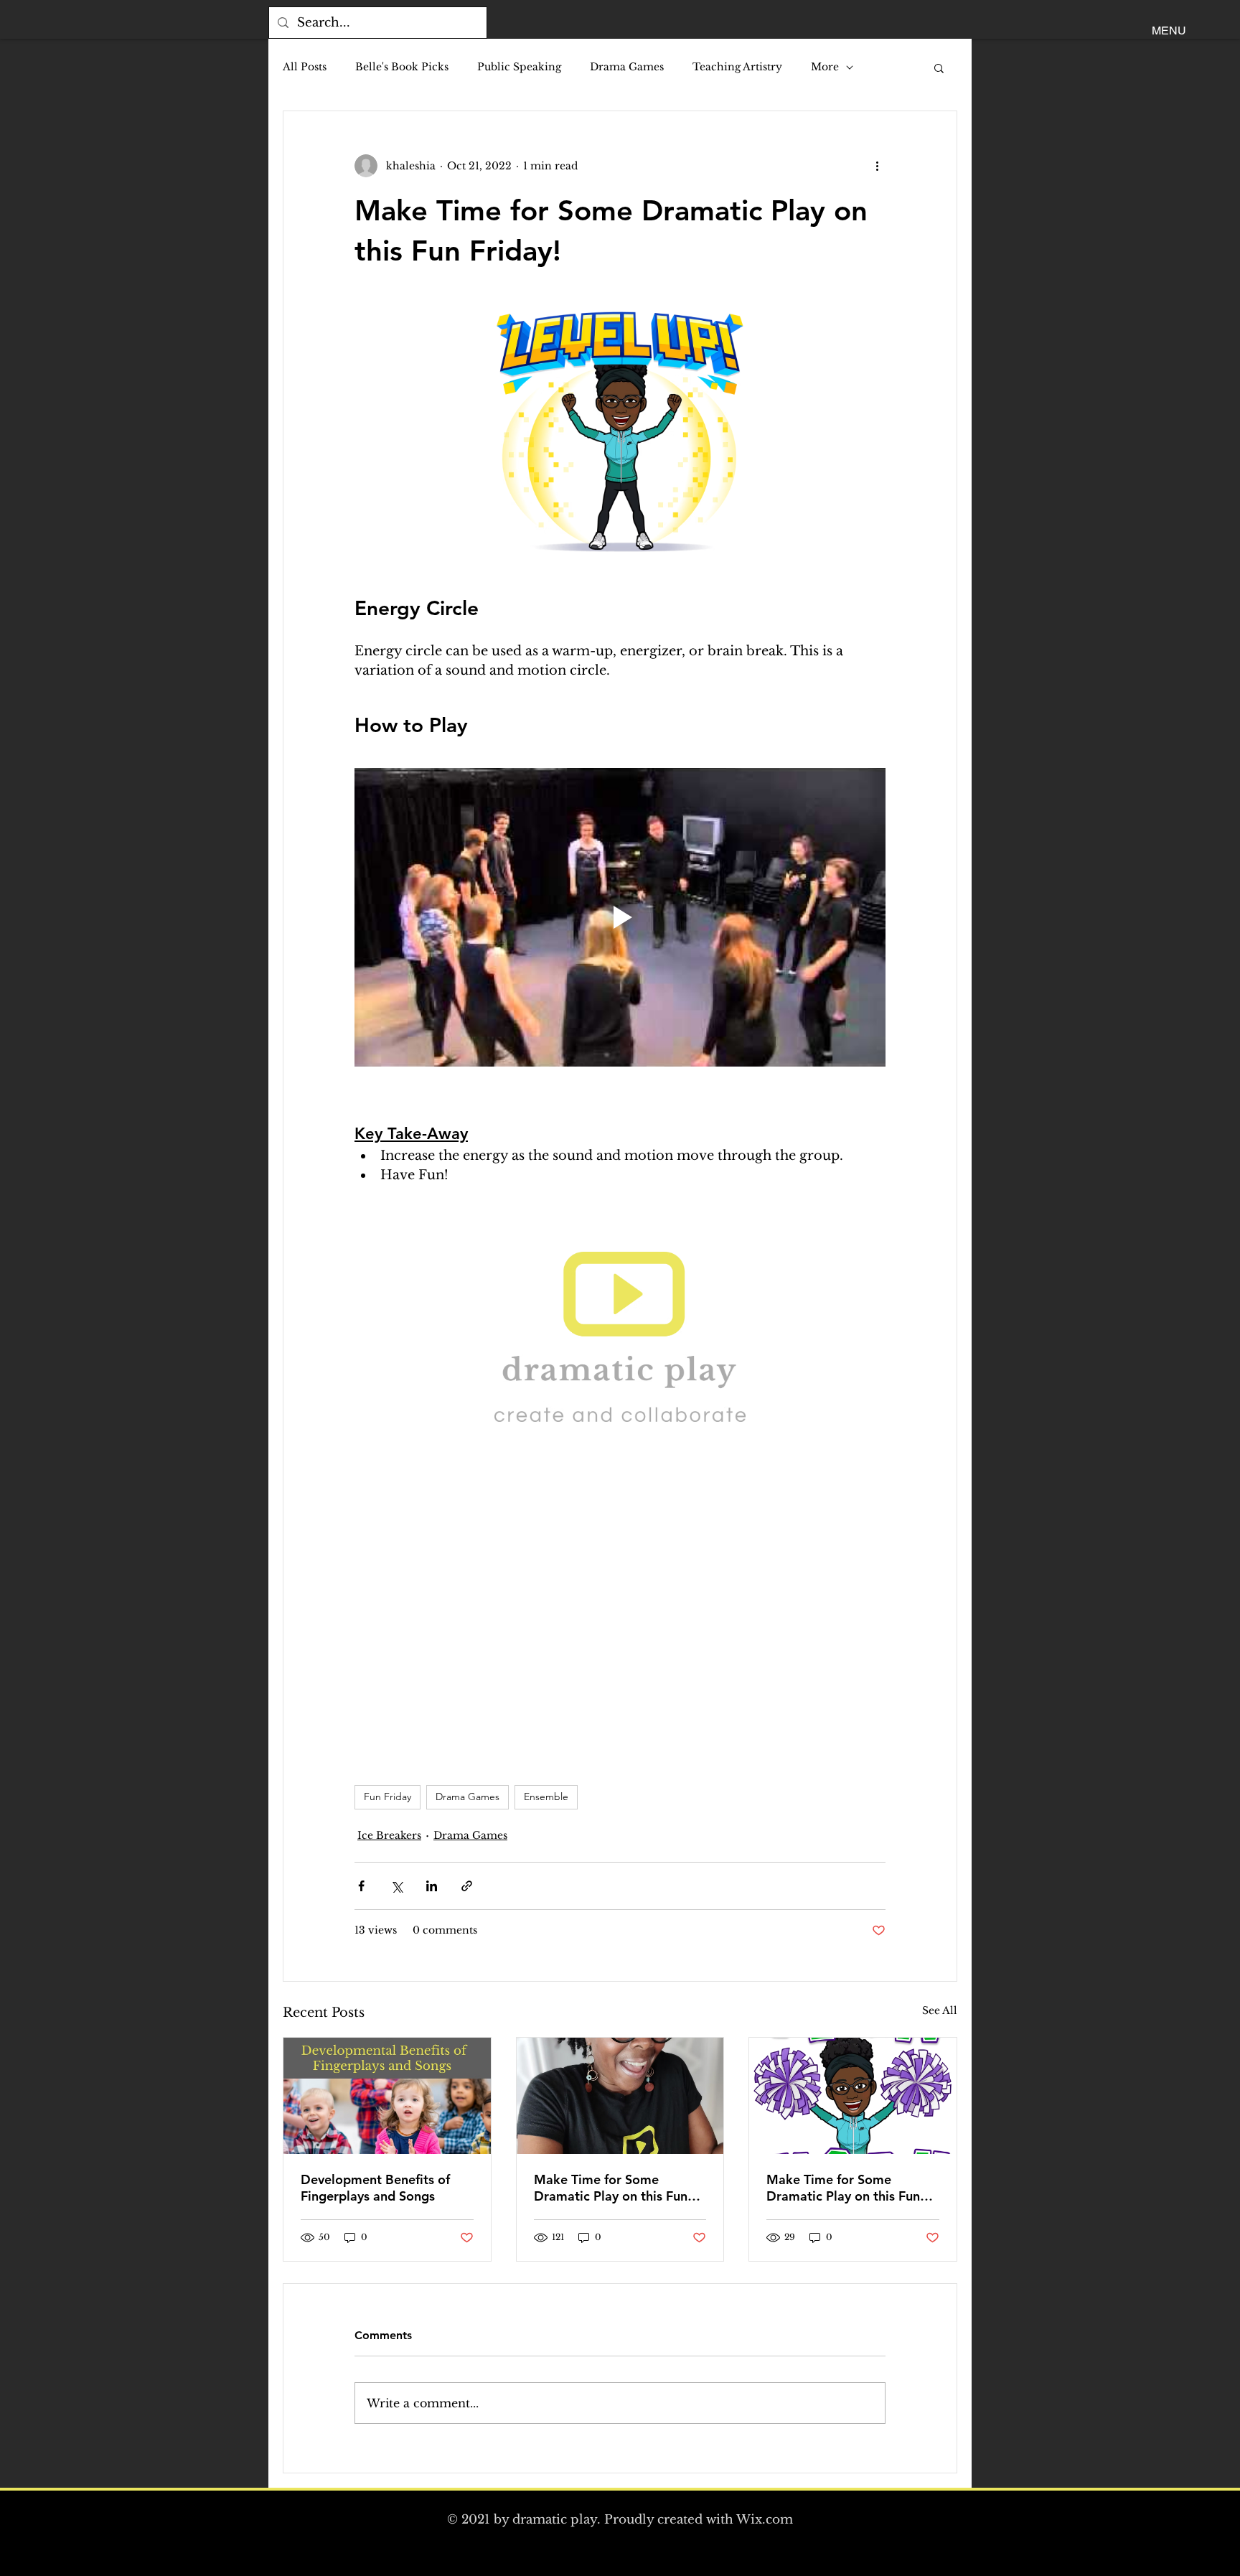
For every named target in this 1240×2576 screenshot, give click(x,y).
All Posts (305, 67)
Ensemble (546, 1797)
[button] (1169, 31)
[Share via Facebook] (361, 1886)
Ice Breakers (389, 1835)
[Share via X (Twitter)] (396, 1886)
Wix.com (765, 2520)
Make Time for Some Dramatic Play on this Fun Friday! (611, 2188)
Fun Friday (387, 1797)
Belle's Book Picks (402, 67)
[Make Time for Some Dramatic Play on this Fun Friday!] (620, 2096)
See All (940, 2010)
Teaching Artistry (737, 67)
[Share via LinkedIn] (432, 1886)
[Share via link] (467, 1886)
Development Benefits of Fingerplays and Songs (375, 2188)
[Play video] (620, 917)
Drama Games (627, 67)
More (825, 67)
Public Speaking (519, 67)
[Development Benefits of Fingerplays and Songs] (387, 2096)
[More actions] (877, 166)
